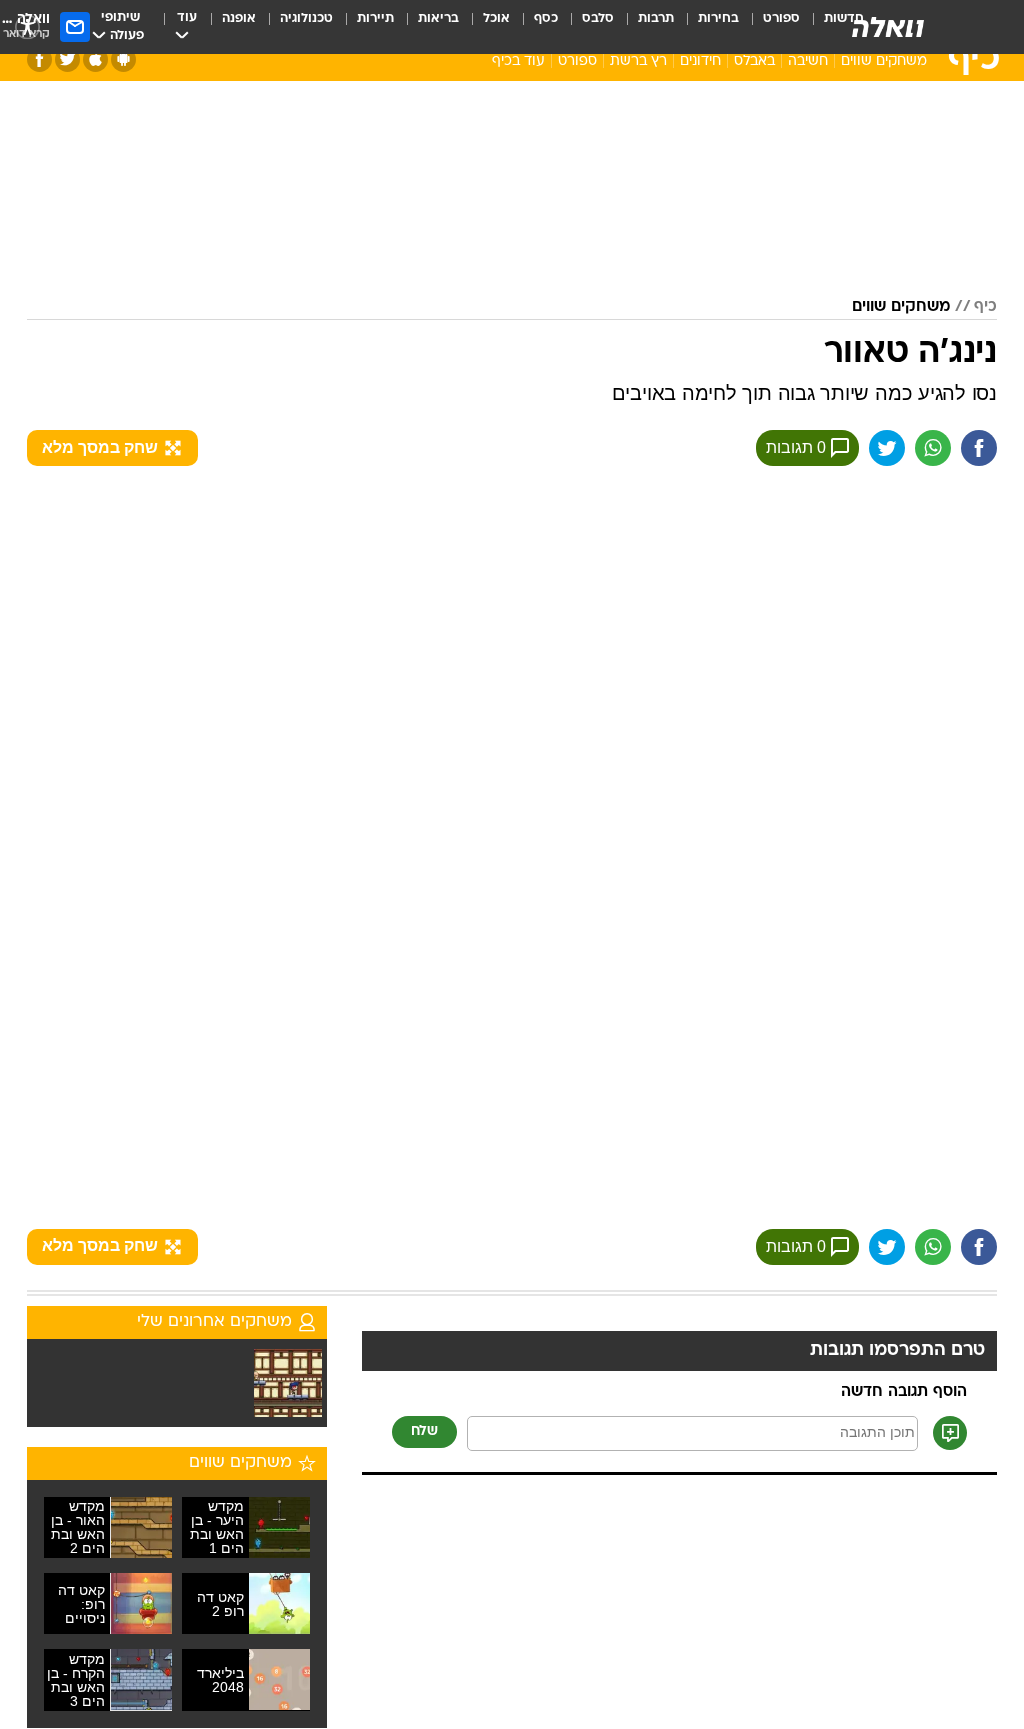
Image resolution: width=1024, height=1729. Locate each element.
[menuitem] (769, 27)
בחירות (718, 18)
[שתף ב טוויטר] (887, 448)
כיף (985, 307)
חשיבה (808, 61)
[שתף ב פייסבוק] (979, 448)
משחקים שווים (884, 61)
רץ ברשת (638, 61)
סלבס (598, 18)
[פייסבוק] (39, 59)
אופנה (239, 18)
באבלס (754, 61)
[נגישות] (27, 26)
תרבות (656, 18)
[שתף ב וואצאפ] (933, 448)
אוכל (496, 18)
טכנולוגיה (306, 18)
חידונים (700, 61)
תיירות (375, 18)
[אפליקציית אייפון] (95, 59)
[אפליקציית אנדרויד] (123, 59)
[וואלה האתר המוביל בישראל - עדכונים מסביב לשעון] (888, 27)
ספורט (781, 18)
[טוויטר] (67, 59)
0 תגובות (796, 447)
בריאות (438, 18)
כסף (546, 18)
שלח (424, 1431)
